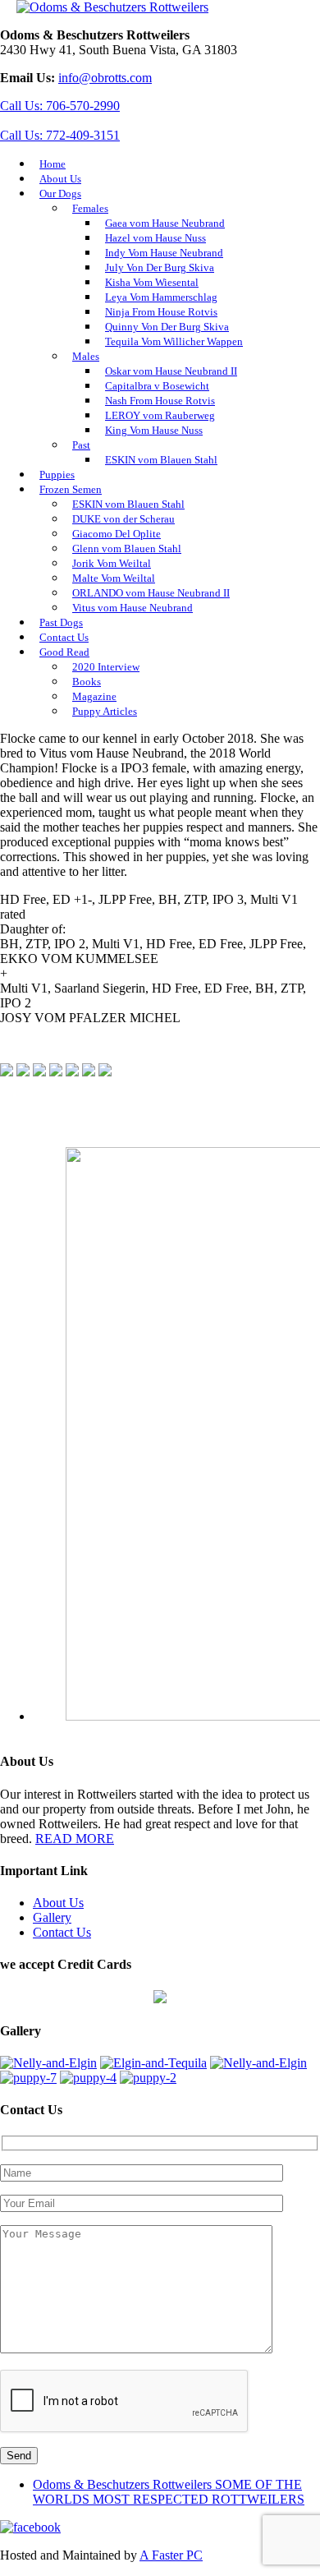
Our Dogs (60, 194)
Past (81, 445)
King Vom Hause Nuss (154, 430)
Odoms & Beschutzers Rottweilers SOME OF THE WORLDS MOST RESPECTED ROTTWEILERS (169, 2492)
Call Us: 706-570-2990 (60, 106)
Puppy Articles (105, 711)
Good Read (64, 652)
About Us (58, 1903)
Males (86, 356)
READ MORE (75, 1839)
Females (90, 208)
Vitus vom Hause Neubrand (133, 608)
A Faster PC (171, 2555)
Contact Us (62, 1932)
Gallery (52, 1917)
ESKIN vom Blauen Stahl (161, 460)
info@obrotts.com (105, 78)
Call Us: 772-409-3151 (60, 135)
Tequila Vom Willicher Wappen (174, 341)
